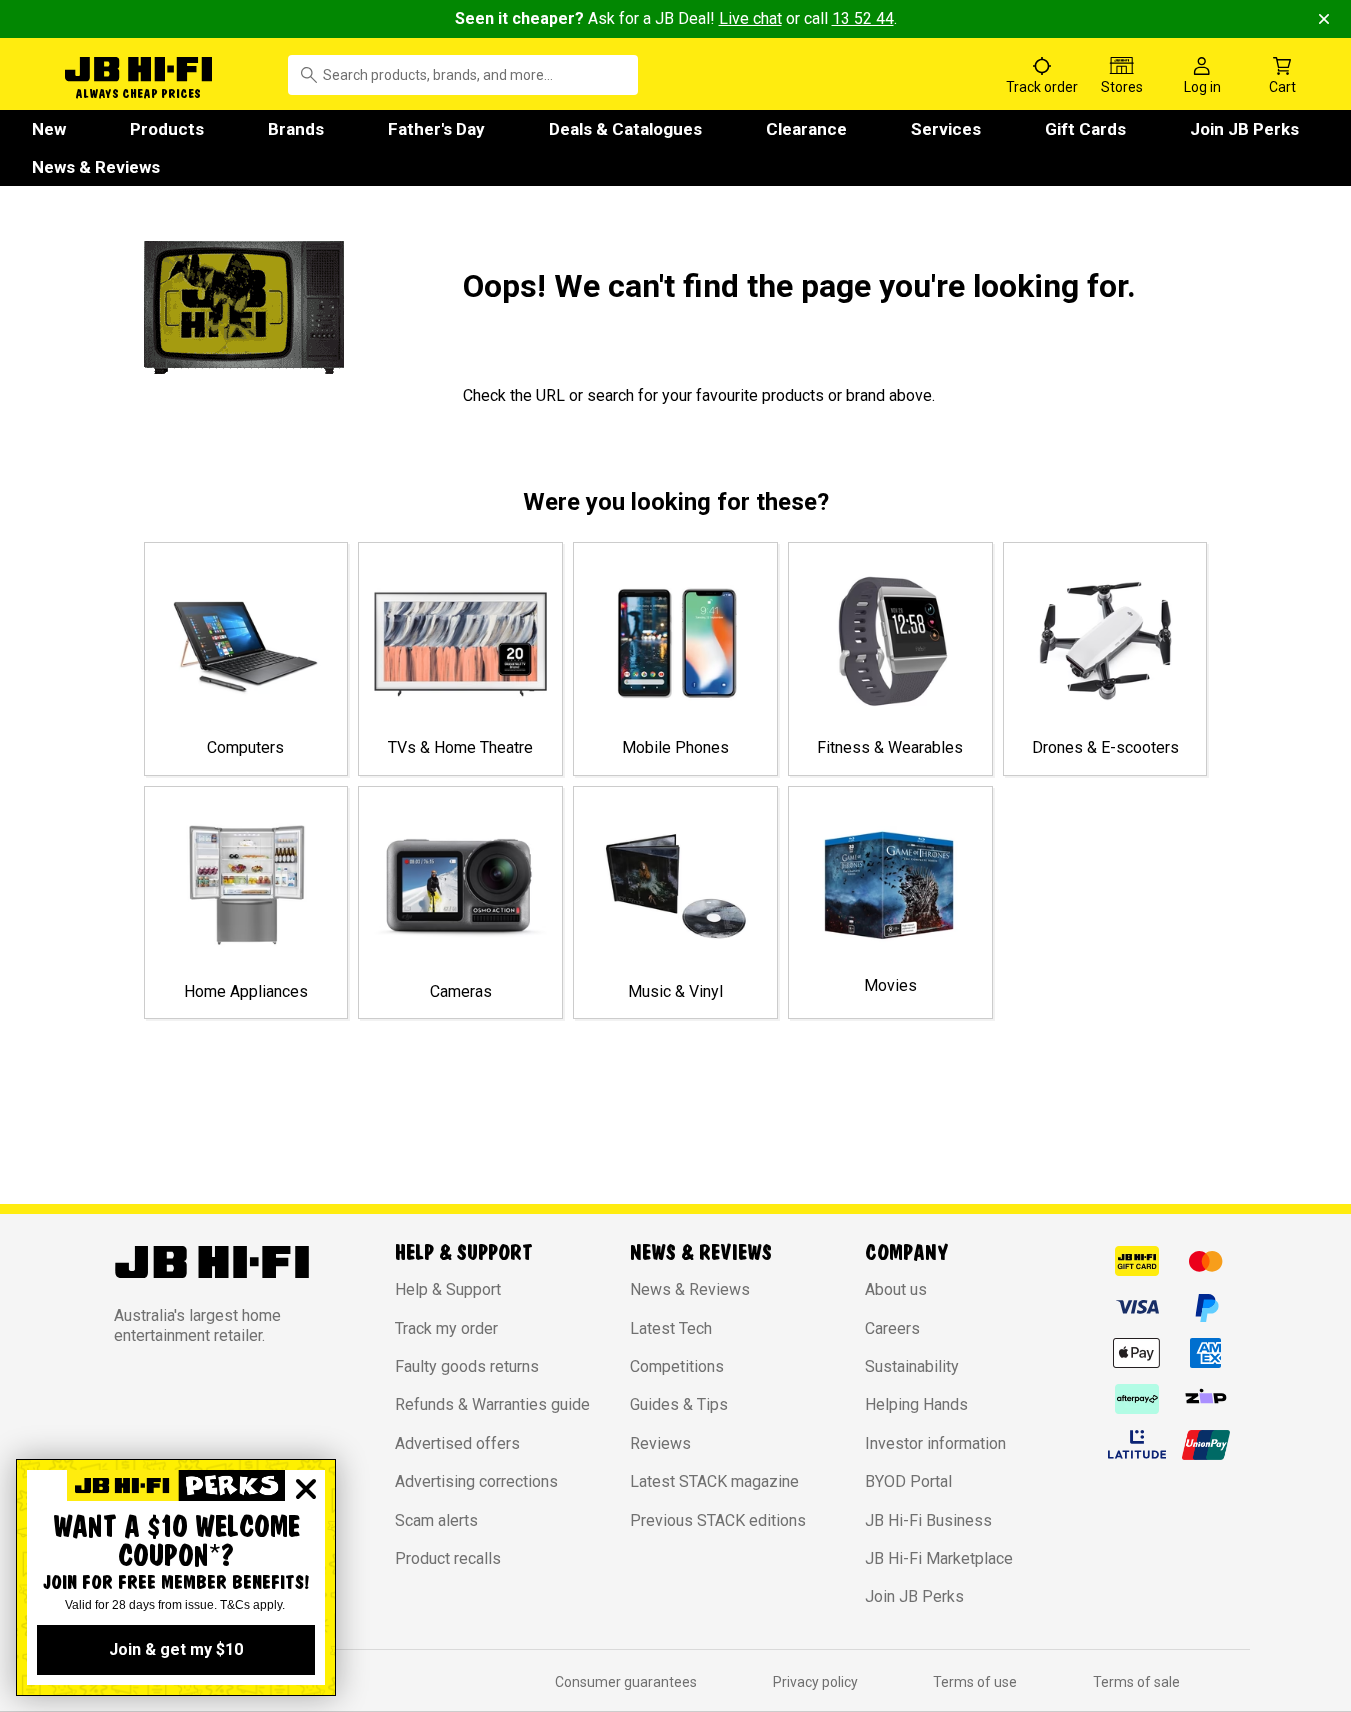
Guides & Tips (679, 1404)
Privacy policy (815, 1682)
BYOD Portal (908, 1481)
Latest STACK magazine (714, 1481)
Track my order (446, 1328)
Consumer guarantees (626, 1682)
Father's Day (436, 129)
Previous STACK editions (718, 1520)
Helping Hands (916, 1404)
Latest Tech (671, 1328)
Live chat (750, 18)
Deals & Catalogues (625, 129)
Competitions (677, 1366)
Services (946, 129)
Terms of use (975, 1682)
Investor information (935, 1443)
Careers (892, 1328)
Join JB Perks (1244, 129)
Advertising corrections (476, 1481)
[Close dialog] (306, 1489)
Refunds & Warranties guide (492, 1404)
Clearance (806, 129)
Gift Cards (1085, 129)
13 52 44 (863, 18)
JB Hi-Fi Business (928, 1520)
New (49, 129)
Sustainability (912, 1366)
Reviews (660, 1443)
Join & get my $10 (176, 1649)
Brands (296, 129)
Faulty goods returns (467, 1366)
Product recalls (448, 1558)
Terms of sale (1136, 1682)
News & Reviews (96, 167)
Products (167, 129)
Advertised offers (457, 1443)
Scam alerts (436, 1520)
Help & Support (448, 1289)
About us (896, 1289)
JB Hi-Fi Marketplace (939, 1558)
